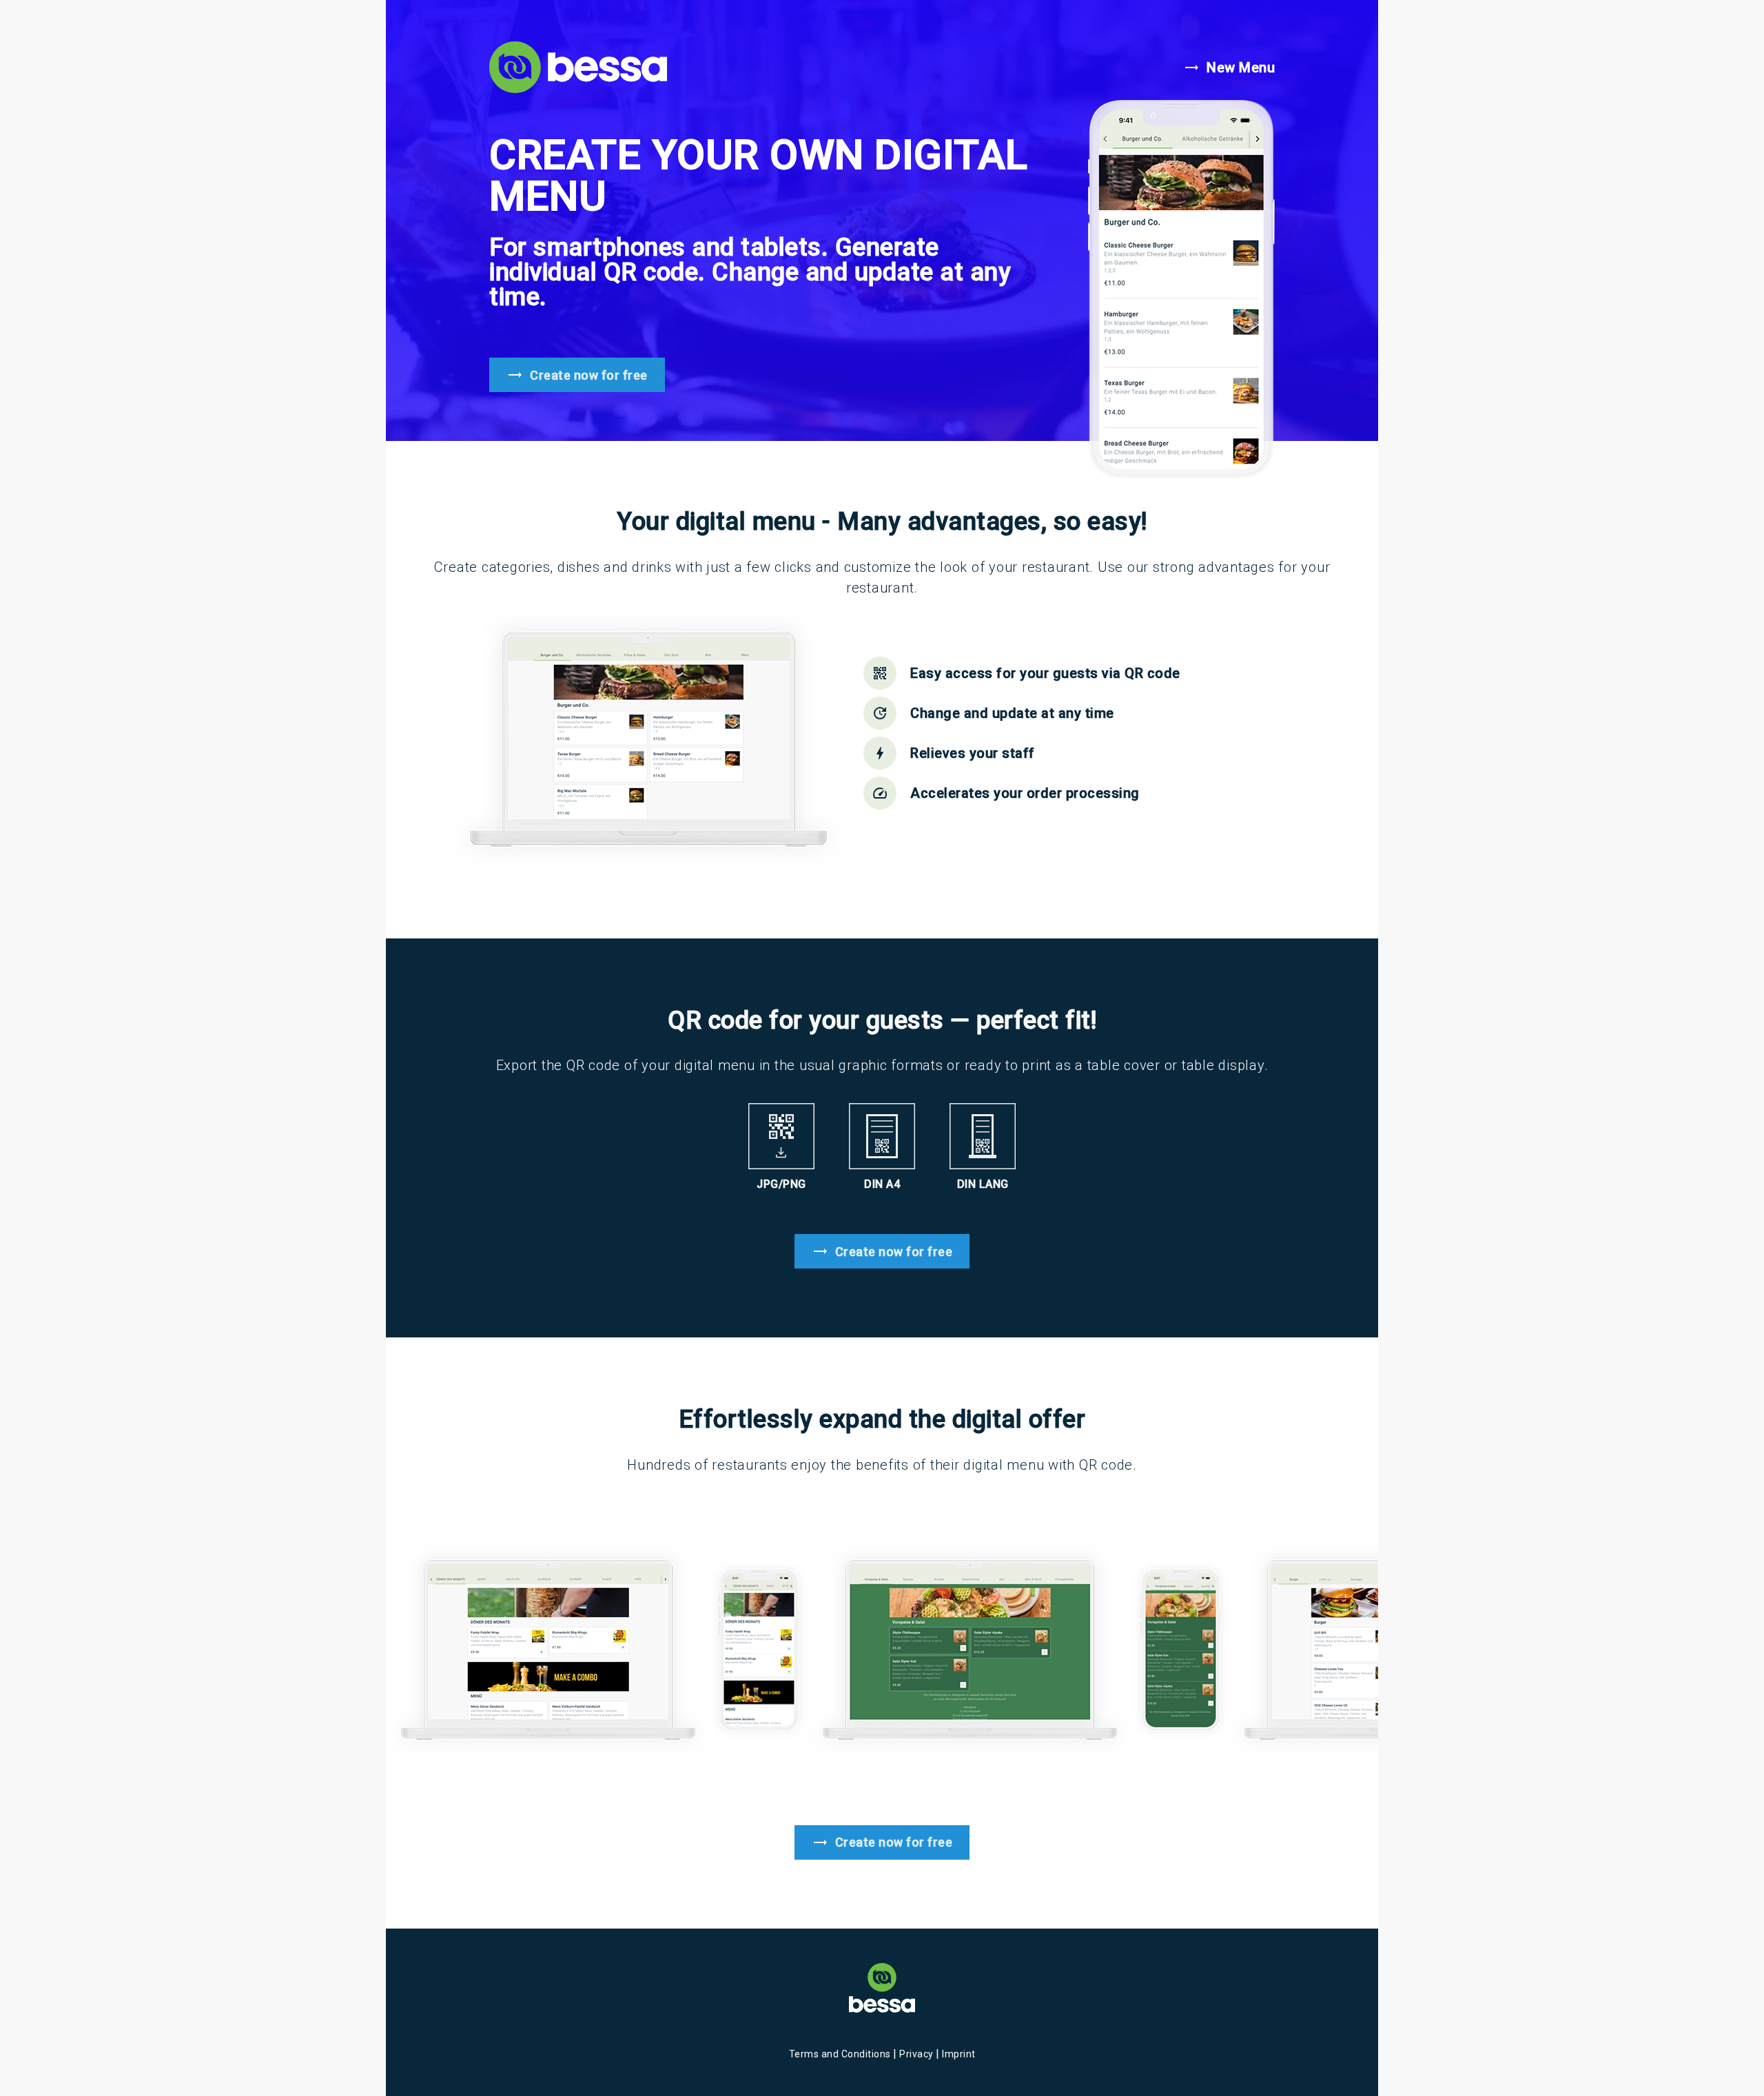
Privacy (917, 2054)
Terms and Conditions (841, 2054)
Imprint (959, 2054)
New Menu (1229, 68)
